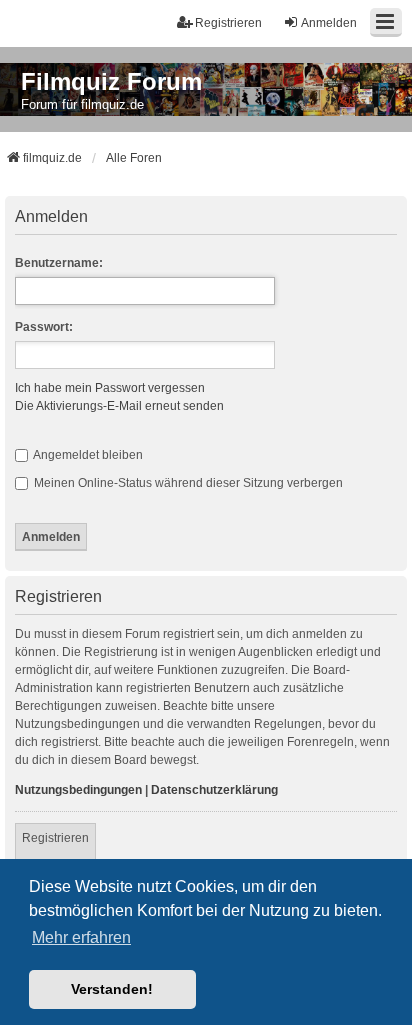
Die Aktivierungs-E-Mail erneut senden (119, 406)
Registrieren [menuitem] (228, 23)
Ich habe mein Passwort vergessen (110, 388)
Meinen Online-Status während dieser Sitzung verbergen (187, 483)
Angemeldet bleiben (87, 455)
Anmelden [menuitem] (329, 23)
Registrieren (55, 838)
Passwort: (44, 327)
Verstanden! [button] (112, 989)
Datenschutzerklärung (214, 790)
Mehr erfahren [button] (81, 937)
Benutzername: (59, 263)
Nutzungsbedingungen (78, 790)
